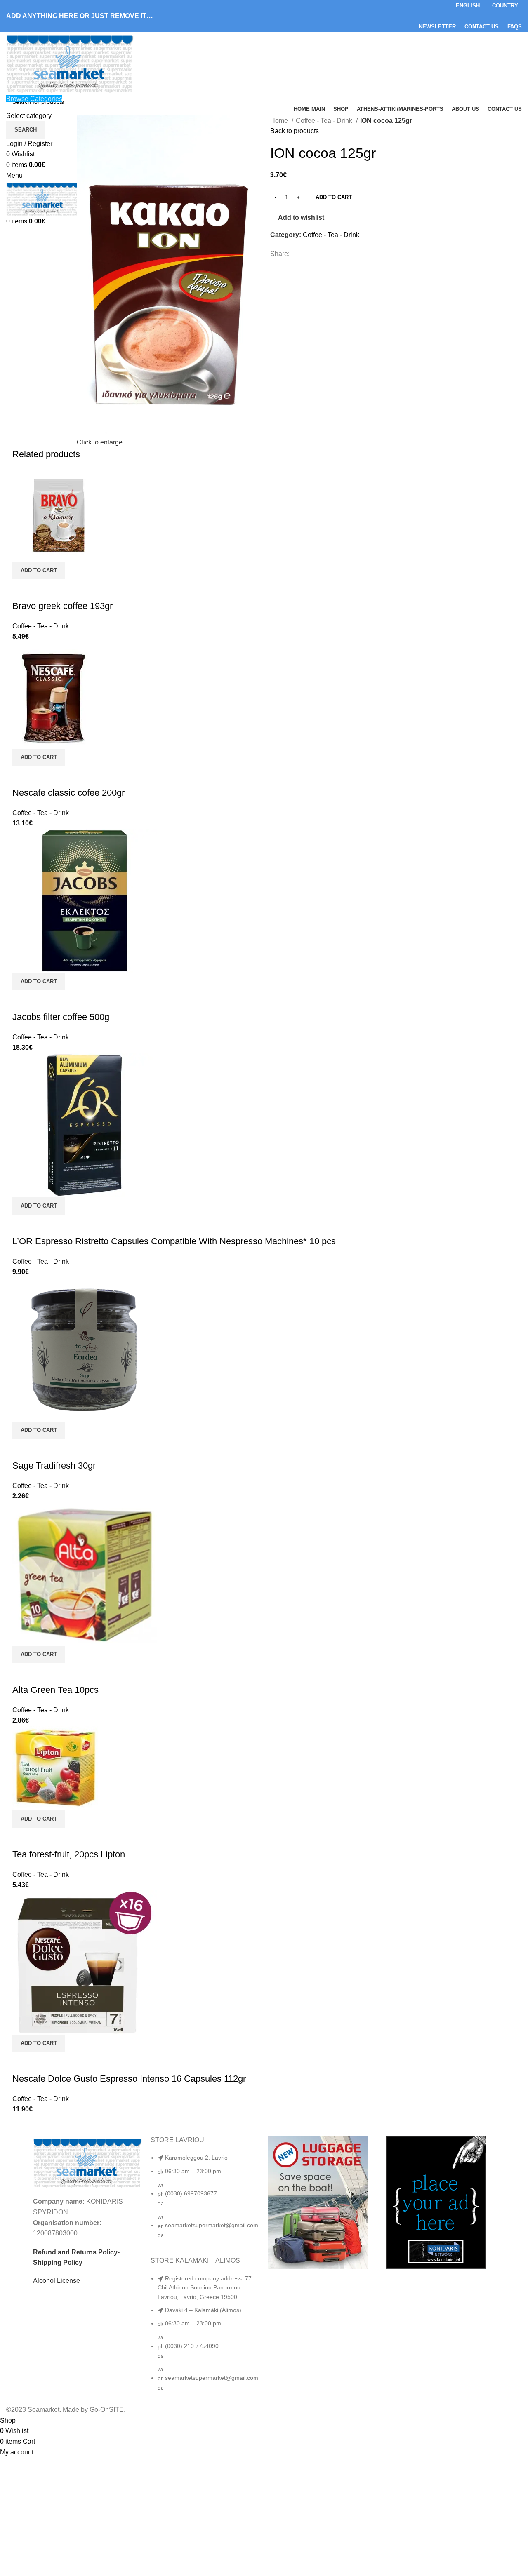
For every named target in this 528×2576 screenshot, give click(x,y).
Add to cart (334, 197)
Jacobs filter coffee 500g (61, 1017)
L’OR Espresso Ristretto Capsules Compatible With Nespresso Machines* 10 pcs (174, 1241)
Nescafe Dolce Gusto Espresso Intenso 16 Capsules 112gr (129, 2079)
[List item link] (205, 2200)
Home (280, 121)
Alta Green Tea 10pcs (55, 1690)
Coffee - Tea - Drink (325, 121)
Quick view (23, 590)
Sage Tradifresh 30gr (54, 1465)
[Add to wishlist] (45, 590)
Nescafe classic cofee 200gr (68, 793)
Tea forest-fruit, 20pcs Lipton (69, 1854)
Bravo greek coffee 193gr (62, 606)
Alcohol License (57, 2281)
